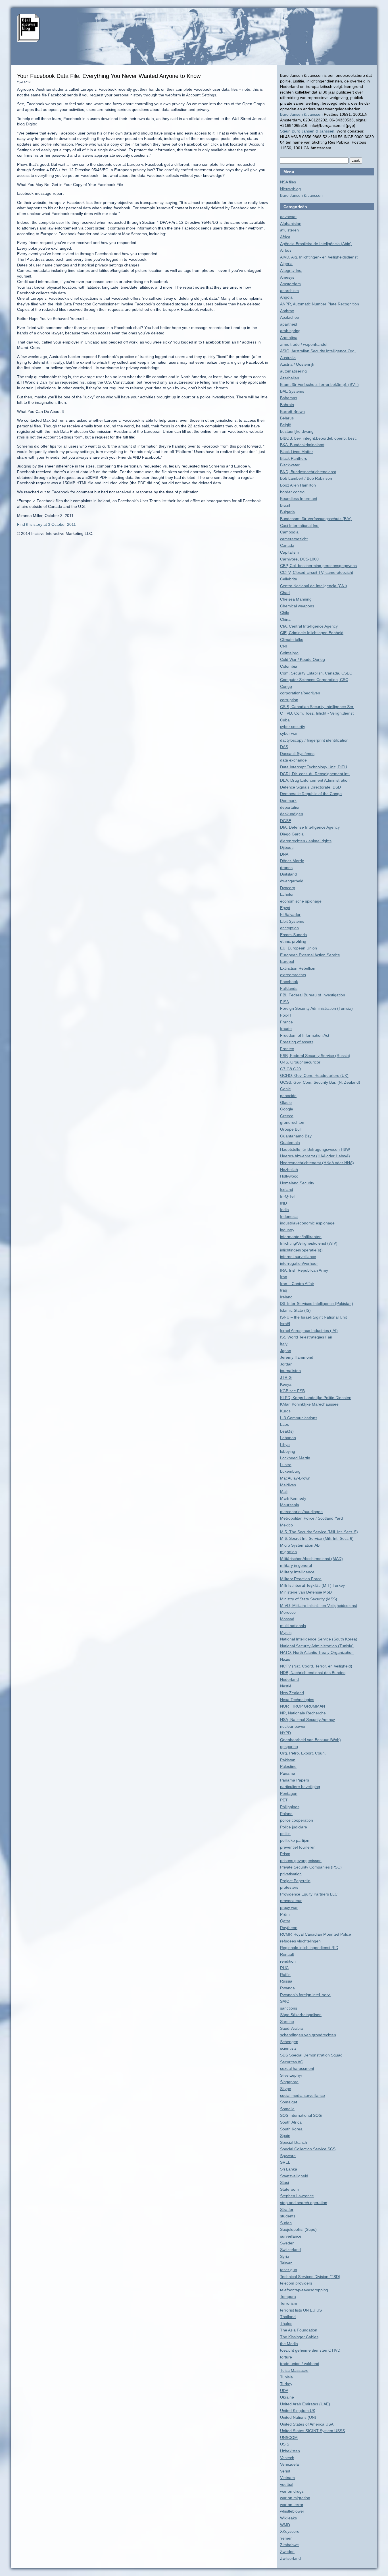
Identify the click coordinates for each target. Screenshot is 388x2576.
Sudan (286, 2223)
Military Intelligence (297, 1572)
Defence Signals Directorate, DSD (310, 787)
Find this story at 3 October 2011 (46, 524)
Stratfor (287, 2209)
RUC (284, 1968)
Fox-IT (286, 1015)
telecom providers (296, 2283)
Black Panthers (294, 458)
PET (284, 1800)
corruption (289, 700)
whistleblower (292, 2511)
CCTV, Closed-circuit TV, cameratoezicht (317, 572)
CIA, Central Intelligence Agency (309, 626)
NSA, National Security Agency (307, 1720)
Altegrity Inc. (291, 270)
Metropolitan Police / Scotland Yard (311, 1518)
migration (288, 1552)
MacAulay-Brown (295, 1478)
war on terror (292, 2505)
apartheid (289, 324)
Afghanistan (291, 224)
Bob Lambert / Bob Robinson (306, 478)
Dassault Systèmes (297, 754)
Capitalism (289, 552)
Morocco (288, 1612)
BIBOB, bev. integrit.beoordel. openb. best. (318, 438)
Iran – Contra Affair (297, 1284)
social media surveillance (303, 2095)
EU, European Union (299, 948)
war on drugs (292, 2491)
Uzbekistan (290, 2451)
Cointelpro (289, 653)
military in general (296, 1565)
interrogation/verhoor (299, 1263)
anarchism (289, 291)
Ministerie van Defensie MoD (306, 1592)
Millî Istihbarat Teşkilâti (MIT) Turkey (312, 1585)
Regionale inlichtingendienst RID (309, 1948)
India (284, 1210)
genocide (288, 1096)
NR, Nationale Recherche (303, 1713)
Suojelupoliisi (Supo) (298, 2229)
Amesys (287, 277)
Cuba (285, 720)
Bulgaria (287, 512)
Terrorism (289, 2303)
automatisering (293, 371)
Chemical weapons (297, 606)
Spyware (288, 2156)
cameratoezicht (294, 539)
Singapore (289, 2082)
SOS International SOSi (301, 2115)
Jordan (286, 1364)
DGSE (286, 821)
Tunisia (286, 2377)
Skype (286, 2089)
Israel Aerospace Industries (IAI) (309, 1331)
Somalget (289, 2102)
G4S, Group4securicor (300, 1062)
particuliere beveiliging (300, 1787)
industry (287, 1230)
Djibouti (287, 847)
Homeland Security (297, 1183)
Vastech (287, 2458)
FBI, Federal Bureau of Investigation (313, 995)
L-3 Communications (299, 1418)
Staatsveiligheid (294, 2176)
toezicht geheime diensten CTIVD (310, 2350)
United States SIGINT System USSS (312, 2431)
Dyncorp (288, 888)
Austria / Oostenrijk (297, 364)
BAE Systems (292, 391)
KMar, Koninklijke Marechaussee (309, 1404)
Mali (284, 1491)
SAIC (285, 2001)
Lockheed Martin (295, 1458)
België (286, 425)
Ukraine (287, 2397)
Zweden (287, 2552)
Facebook (289, 982)
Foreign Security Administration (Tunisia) (316, 1008)
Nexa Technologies (297, 1700)
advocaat (288, 217)
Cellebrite (289, 579)
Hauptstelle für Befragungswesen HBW (315, 1149)
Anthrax (287, 311)
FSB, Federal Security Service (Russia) (315, 1056)
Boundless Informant (299, 498)
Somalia (287, 2109)
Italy (284, 1344)
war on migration (295, 2498)
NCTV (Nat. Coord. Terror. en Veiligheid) (316, 1666)
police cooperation (297, 1820)
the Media (289, 2344)
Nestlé (286, 1686)
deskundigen (292, 814)
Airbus (286, 250)
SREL (285, 2162)
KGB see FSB (292, 1391)
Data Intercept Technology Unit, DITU (314, 767)
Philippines (290, 1807)
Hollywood (289, 1176)
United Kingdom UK (298, 2411)
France (286, 1022)
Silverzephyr (291, 2075)
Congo (286, 686)
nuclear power (293, 1726)
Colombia (289, 666)
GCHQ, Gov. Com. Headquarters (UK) (314, 1075)
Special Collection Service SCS (308, 2149)
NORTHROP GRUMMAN (303, 1706)
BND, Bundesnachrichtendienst (308, 472)
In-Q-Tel (287, 1196)
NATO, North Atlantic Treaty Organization (317, 1652)
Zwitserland (290, 2558)
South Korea (291, 2129)
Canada (287, 545)
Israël (285, 1324)
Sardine (287, 2022)
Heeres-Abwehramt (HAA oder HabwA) (315, 1156)
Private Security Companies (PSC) (311, 1867)
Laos (284, 1424)
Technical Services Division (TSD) (310, 2277)
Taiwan (286, 2263)
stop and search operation (304, 2203)
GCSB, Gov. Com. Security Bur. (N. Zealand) (320, 1082)
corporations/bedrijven (300, 693)
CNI (283, 646)
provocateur (291, 1901)
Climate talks (292, 640)
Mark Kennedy (293, 1498)
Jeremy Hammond (297, 1357)
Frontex (287, 1049)
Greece (287, 1116)
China (285, 619)
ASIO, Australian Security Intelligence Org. (318, 351)
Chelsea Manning (296, 599)
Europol (287, 961)
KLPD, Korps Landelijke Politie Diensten (316, 1398)
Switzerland (290, 2250)
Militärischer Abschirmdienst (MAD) (311, 1559)
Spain (285, 2136)
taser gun (289, 2270)
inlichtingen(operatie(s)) (301, 1250)
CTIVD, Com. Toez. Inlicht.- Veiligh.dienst (317, 713)
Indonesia (289, 1216)
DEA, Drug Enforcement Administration (315, 780)
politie (285, 1834)
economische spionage (301, 901)
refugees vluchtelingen (300, 1941)
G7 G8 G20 (290, 1069)
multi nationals (293, 1626)
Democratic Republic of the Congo (311, 794)
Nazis (285, 1659)
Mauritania (290, 1505)
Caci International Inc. (300, 525)
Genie (285, 1089)
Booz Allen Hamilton (298, 485)
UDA (284, 2391)
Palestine (288, 1766)
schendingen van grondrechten (308, 2035)
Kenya (286, 1384)
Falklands (289, 988)
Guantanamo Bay (296, 1136)
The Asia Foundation (299, 2330)
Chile (285, 613)
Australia (288, 358)
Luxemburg (290, 1471)
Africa (285, 237)
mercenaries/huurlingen (301, 1512)
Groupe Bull (291, 1129)
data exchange (293, 760)
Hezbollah (289, 1170)
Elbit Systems (292, 921)
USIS (285, 2444)
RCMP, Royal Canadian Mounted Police (316, 1934)
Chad (285, 593)
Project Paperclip (295, 1881)
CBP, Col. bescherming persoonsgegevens (318, 566)
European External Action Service (310, 955)
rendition (288, 1961)
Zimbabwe (289, 2545)
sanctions (289, 2008)
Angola (286, 297)
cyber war (289, 733)
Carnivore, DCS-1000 (299, 559)
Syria (285, 2256)
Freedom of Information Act (305, 1035)
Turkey (286, 2384)
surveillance (291, 2236)
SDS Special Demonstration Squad (311, 2055)
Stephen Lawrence (297, 2196)
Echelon (287, 894)
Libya (285, 1445)
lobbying (288, 1451)
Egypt (285, 908)
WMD (285, 2525)
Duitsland (288, 874)
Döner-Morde (292, 861)
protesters (289, 1887)
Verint (285, 2471)
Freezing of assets (297, 1042)
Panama (288, 1773)
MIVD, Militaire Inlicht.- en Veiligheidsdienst (319, 1605)
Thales (286, 2323)
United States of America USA (307, 2424)
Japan (286, 1351)
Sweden (287, 2243)
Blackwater (290, 465)
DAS (284, 747)
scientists (288, 2048)
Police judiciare (294, 1827)
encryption (289, 928)
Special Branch (294, 2142)
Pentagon (289, 1793)
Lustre (286, 1465)
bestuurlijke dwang (297, 431)
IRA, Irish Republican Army (304, 1270)
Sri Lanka (289, 2169)
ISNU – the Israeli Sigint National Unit (313, 1317)
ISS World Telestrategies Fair (306, 1337)
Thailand (288, 2317)
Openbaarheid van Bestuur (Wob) (310, 1740)
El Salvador (290, 914)
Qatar (285, 1921)
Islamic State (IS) (295, 1310)
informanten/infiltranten (301, 1237)
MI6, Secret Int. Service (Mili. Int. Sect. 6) (317, 1538)
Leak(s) (287, 1431)
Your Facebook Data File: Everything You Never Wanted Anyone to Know (109, 76)
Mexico (286, 1525)
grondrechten (292, 1122)
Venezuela (289, 2464)
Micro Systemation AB (300, 1545)
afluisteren (289, 230)
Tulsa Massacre (294, 2370)
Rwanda (287, 1988)
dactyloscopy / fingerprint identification (314, 740)
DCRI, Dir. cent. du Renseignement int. (315, 774)
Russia (286, 1981)
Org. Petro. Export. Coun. (303, 1753)
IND (283, 1203)
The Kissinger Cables (299, 2337)
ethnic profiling (293, 941)
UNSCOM (289, 2438)
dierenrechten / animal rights (306, 841)
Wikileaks (288, 2518)
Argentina (289, 338)
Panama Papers (295, 1780)
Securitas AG (292, 2062)
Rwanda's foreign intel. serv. (305, 1995)
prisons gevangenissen (301, 1861)
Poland (286, 1814)
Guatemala (290, 1143)
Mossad (287, 1619)
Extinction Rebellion (298, 968)
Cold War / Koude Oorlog (303, 659)
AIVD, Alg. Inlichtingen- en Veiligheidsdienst (319, 257)
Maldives (288, 1485)
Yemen (286, 2538)
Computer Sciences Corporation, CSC (314, 680)
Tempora (288, 2296)
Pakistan (288, 1760)
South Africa (291, 2122)
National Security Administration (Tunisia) (317, 1646)
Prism (285, 1854)
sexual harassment (297, 2068)
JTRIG (286, 1377)
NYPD (285, 1733)
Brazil (285, 505)
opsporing (289, 1747)
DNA (284, 854)
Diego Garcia (292, 834)
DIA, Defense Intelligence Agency (310, 827)
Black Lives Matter (297, 452)
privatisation (291, 1874)
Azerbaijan (290, 378)
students (288, 2216)
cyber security (293, 727)
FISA (284, 1002)
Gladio (286, 1102)
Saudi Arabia (291, 2028)
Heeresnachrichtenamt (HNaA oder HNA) (317, 1163)
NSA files (288, 182)
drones (286, 868)
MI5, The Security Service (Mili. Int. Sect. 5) (319, 1532)
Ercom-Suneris (293, 935)
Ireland (286, 1297)
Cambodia (289, 532)
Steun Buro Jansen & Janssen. (308, 131)
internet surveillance (298, 1257)
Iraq (284, 1290)
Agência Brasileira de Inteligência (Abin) (316, 244)
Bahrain (287, 405)
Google (287, 1109)
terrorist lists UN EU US (301, 2310)
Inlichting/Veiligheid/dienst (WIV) (309, 1243)
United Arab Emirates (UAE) (305, 2404)
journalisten (290, 1371)
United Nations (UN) (298, 2417)
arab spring (290, 331)
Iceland (287, 1189)
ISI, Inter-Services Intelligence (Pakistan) (317, 1303)
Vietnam (287, 2478)
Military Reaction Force (301, 1579)
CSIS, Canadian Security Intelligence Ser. (317, 707)
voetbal (287, 2484)
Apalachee (290, 317)
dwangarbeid (292, 881)
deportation (290, 807)
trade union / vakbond (300, 2364)
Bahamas (289, 398)
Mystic (286, 1632)
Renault (287, 1954)
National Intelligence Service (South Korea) (319, 1639)
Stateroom (289, 2189)
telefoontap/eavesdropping (304, 2290)
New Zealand (292, 1693)
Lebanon (288, 1438)
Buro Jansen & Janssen (301, 114)
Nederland (289, 1679)
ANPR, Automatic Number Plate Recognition (320, 304)
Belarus (287, 418)
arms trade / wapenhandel (304, 344)
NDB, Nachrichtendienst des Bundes (313, 1673)
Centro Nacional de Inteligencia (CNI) (314, 586)
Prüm (285, 1914)
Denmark (288, 800)
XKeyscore (290, 2531)
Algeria (286, 264)
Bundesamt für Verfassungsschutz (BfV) (316, 519)
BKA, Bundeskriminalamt (302, 445)
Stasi (284, 2182)
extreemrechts (293, 975)
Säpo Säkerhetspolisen (301, 2015)
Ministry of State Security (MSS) (309, 1599)
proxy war (289, 1907)
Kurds (285, 1411)
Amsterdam (290, 284)
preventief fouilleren (298, 1847)
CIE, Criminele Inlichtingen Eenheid (312, 633)
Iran (284, 1277)
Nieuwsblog (290, 189)
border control (293, 492)
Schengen (289, 2042)
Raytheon (289, 1928)
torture (286, 2357)
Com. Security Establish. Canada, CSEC (316, 673)
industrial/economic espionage (307, 1223)
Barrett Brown (292, 411)
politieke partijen (295, 1840)
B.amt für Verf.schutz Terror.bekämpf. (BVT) (319, 384)
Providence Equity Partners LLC (309, 1894)
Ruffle (285, 1975)
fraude (286, 1029)
